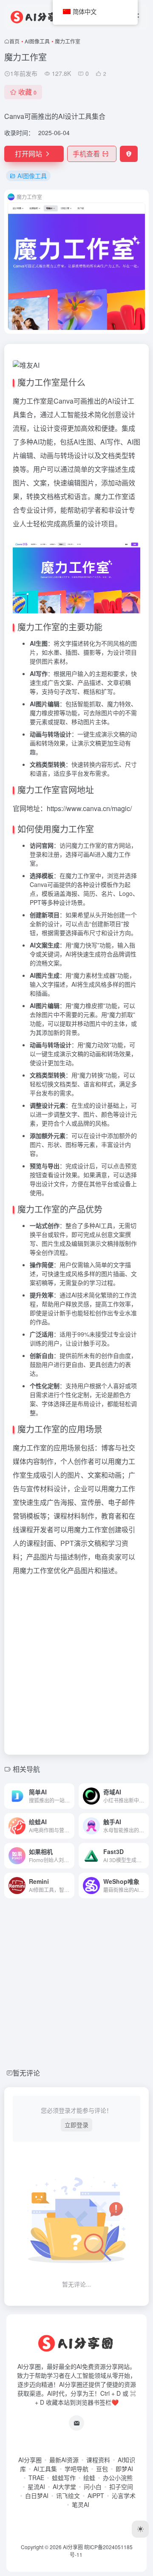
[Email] (76, 2423)
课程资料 (98, 2460)
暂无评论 (26, 2073)
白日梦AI (37, 2495)
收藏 (27, 92)
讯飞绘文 (68, 2495)
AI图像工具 (37, 41)
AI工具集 (45, 2469)
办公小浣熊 (118, 2478)
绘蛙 (89, 2478)
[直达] (70, 1796)
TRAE (36, 2478)
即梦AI (124, 2469)
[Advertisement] (76, 1663)
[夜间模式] (140, 2529)
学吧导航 (76, 2469)
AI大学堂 (64, 2486)
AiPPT (96, 2495)
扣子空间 (121, 2486)
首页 (14, 41)
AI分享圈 (30, 2460)
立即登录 (76, 2125)
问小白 (93, 2486)
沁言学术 (124, 2495)
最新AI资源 (64, 2460)
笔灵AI (81, 2504)
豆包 (102, 2469)
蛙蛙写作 (64, 2478)
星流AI (36, 2486)
